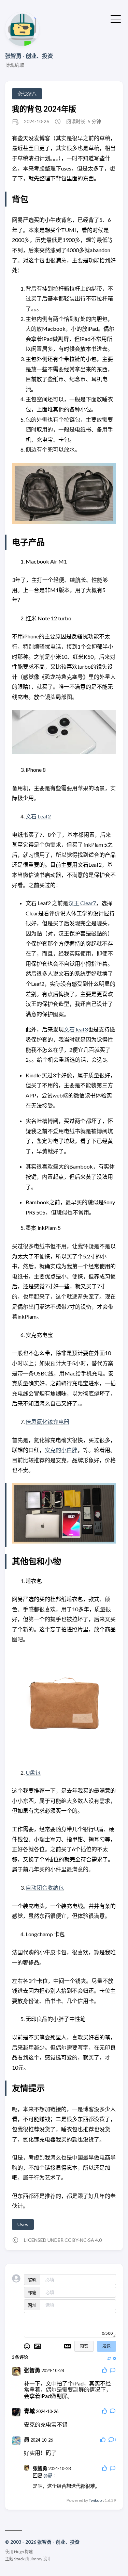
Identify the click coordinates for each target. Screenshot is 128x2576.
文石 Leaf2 (38, 816)
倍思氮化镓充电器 (47, 1422)
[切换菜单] (116, 18)
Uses (23, 2224)
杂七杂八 (27, 93)
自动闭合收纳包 (45, 1887)
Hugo (19, 2552)
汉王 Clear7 (82, 903)
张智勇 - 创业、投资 (29, 56)
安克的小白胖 (61, 1450)
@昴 (48, 2475)
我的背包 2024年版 (44, 109)
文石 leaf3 (76, 1029)
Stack (19, 2559)
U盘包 (33, 1772)
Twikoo (95, 2500)
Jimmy (36, 2559)
